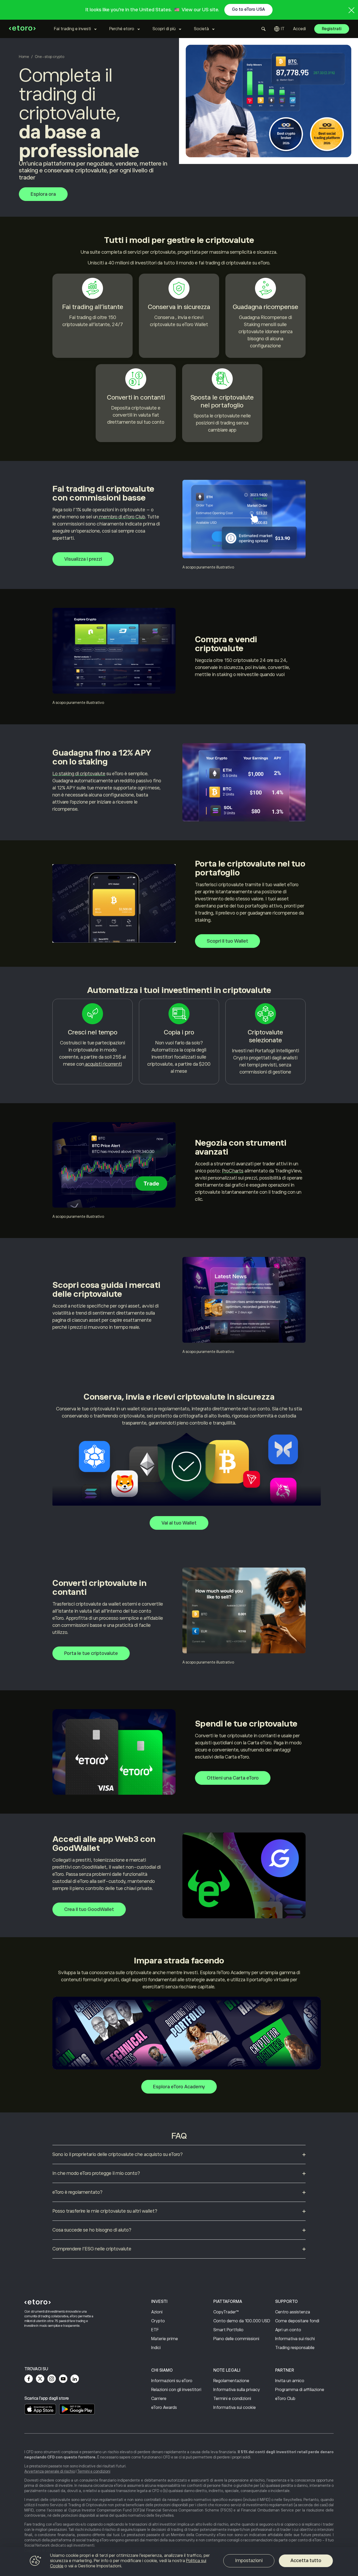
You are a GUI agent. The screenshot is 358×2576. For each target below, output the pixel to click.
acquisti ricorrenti (103, 1064)
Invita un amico (290, 2381)
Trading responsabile (295, 2348)
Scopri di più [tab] (164, 29)
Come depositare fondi (297, 2321)
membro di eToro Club (121, 517)
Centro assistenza (293, 2312)
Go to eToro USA (248, 9)
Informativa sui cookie (235, 2408)
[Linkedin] (75, 2379)
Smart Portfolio (228, 2330)
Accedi (299, 29)
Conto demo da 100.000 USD (242, 2321)
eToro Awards (164, 2408)
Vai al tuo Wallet (179, 1523)
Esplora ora (43, 194)
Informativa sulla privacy (237, 2390)
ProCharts (233, 1171)
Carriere (159, 2399)
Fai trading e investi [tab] (72, 29)
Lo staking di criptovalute (79, 774)
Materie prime (165, 2339)
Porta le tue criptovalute (91, 1653)
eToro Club (285, 2399)
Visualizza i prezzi (83, 559)
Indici (156, 2348)
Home (24, 57)
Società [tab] (201, 29)
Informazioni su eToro (172, 2381)
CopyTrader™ (226, 2312)
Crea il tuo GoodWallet (89, 1909)
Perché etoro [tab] (122, 29)
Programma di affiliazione (300, 2390)
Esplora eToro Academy (179, 2087)
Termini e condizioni (232, 2399)
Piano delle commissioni (236, 2339)
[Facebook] (29, 2379)
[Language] (279, 29)
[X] (40, 2379)
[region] (179, 2562)
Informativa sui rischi (295, 2339)
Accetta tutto (306, 2561)
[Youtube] (63, 2379)
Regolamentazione (231, 2381)
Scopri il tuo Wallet (227, 941)
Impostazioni (249, 2561)
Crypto (158, 2321)
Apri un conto (288, 2330)
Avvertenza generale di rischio (50, 2471)
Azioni (157, 2312)
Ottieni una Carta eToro (233, 1778)
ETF (155, 2330)
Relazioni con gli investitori (176, 2390)
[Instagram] (52, 2379)
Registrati (332, 29)
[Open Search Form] (264, 29)
